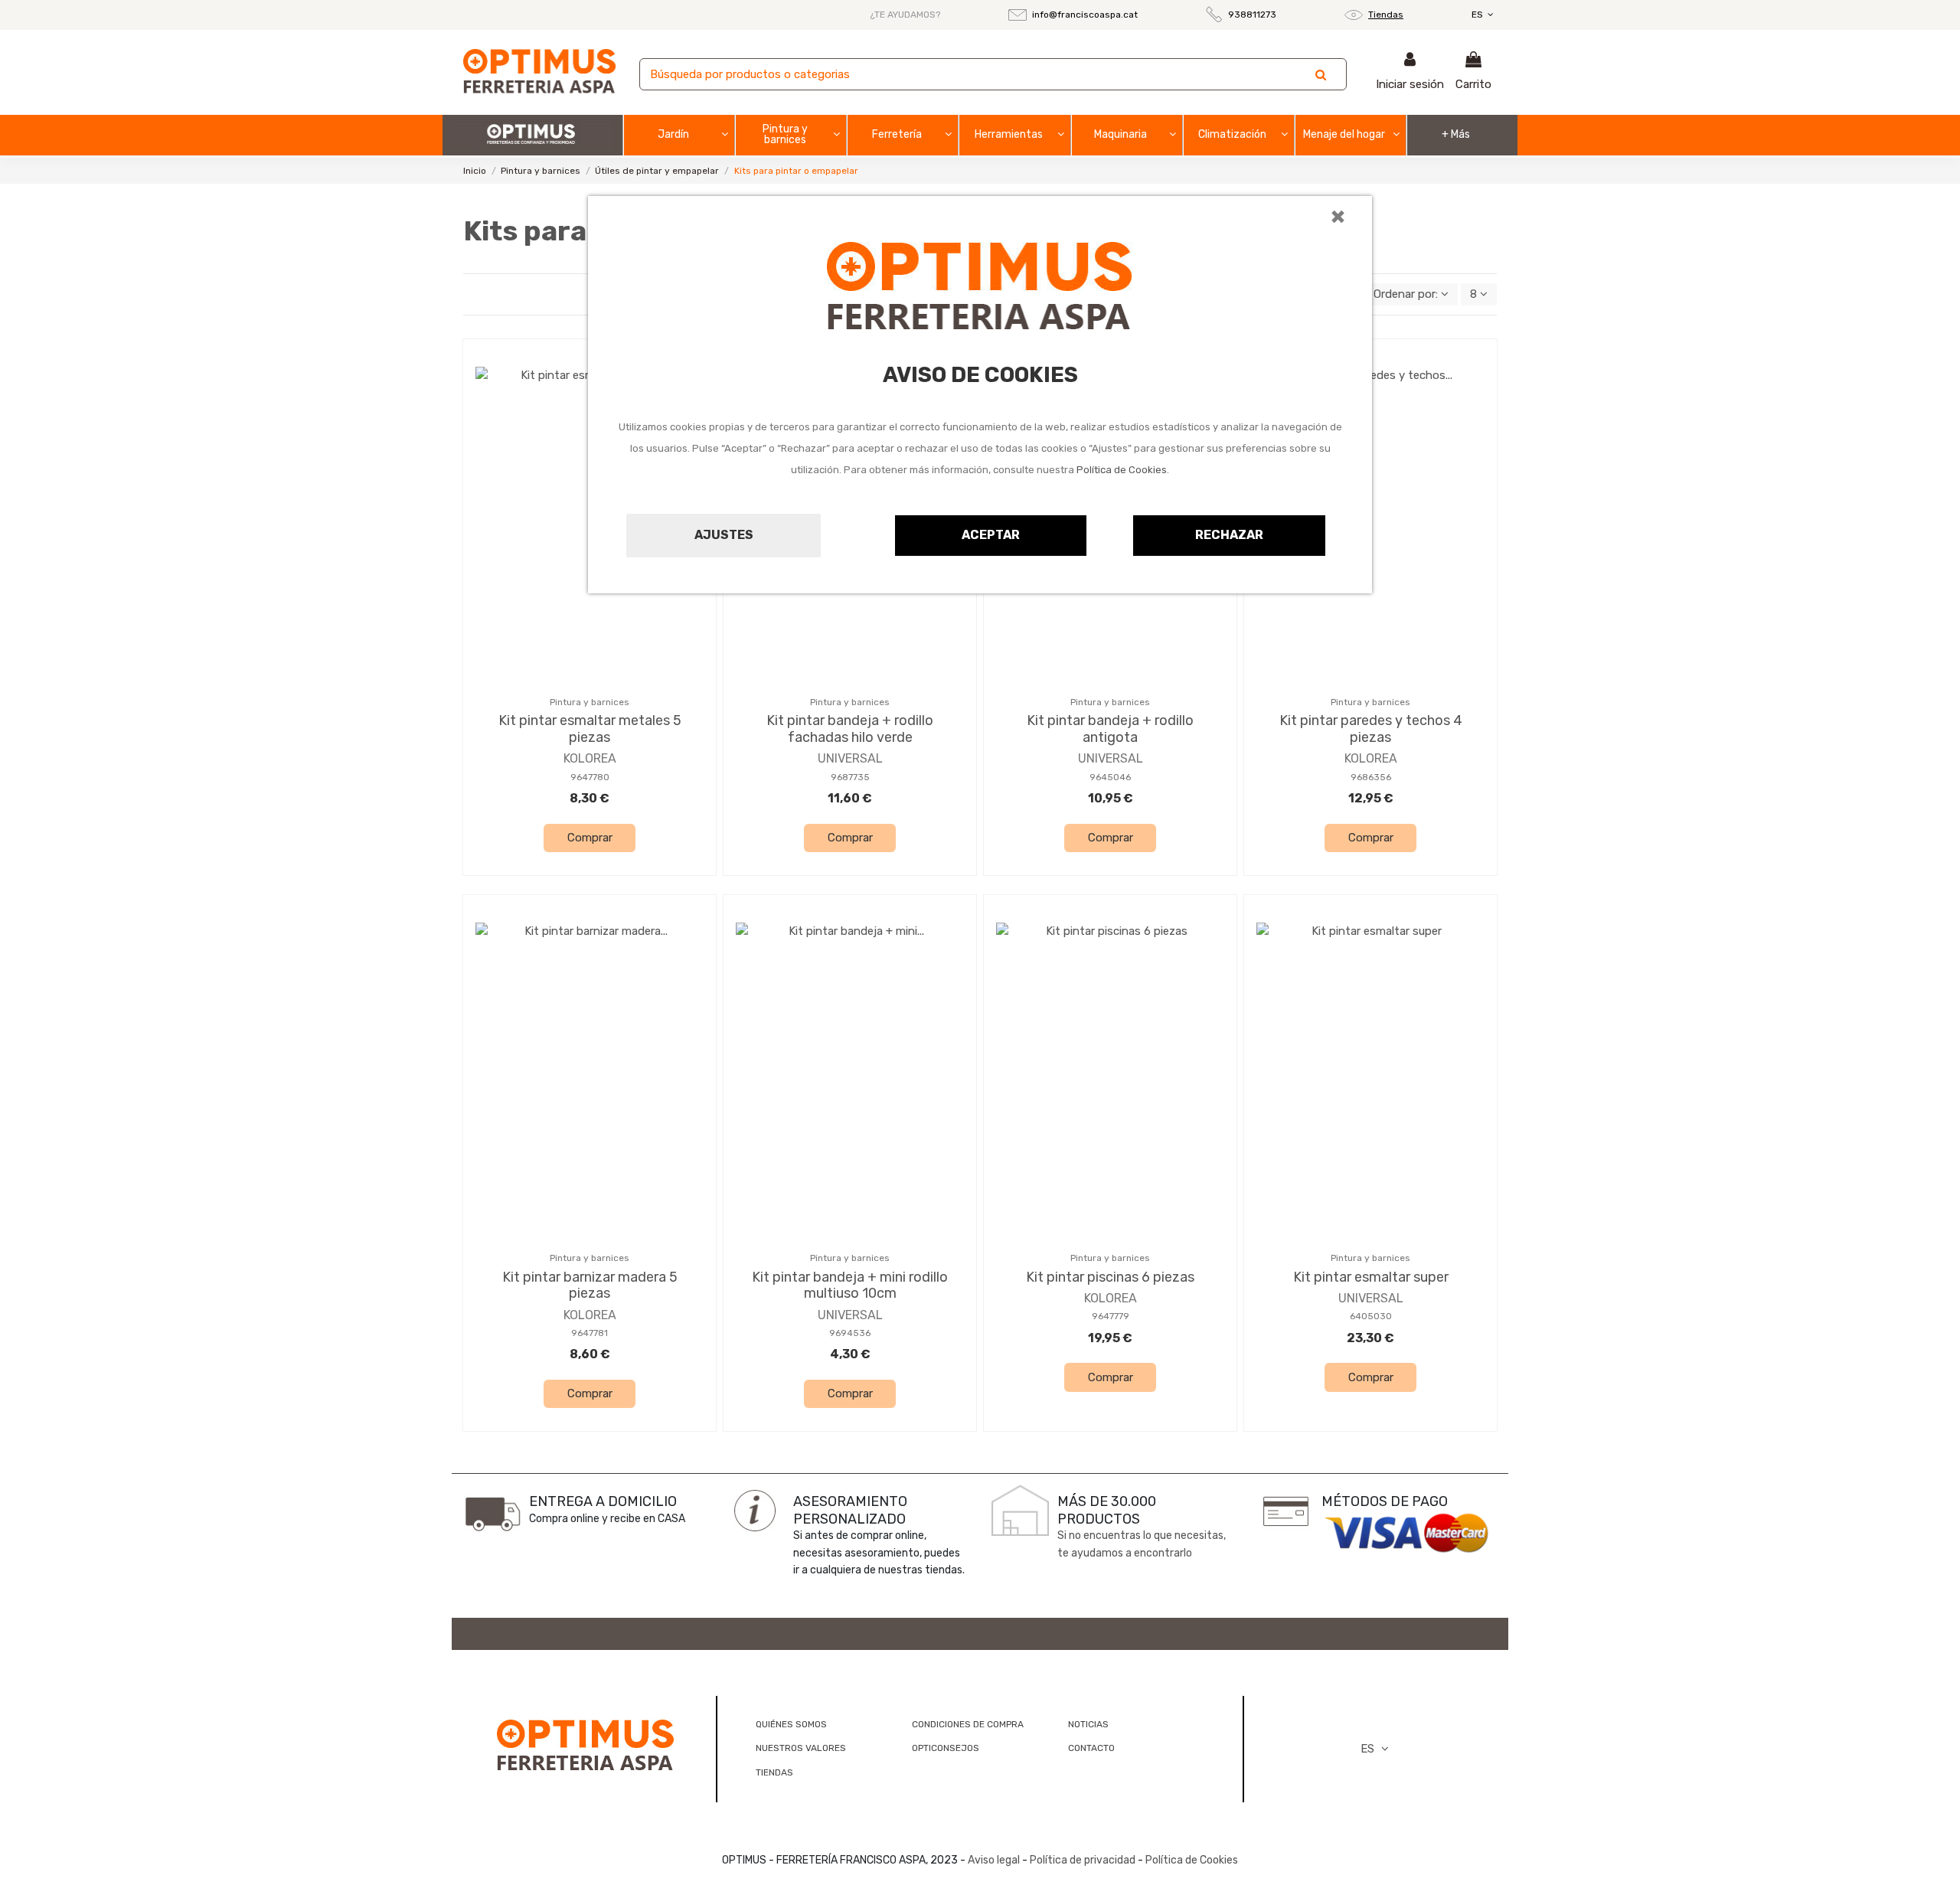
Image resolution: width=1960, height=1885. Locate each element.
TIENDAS (774, 1772)
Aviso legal (994, 1860)
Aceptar (991, 535)
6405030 (1371, 1316)
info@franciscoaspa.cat (1085, 15)
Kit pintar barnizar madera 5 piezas (590, 1286)
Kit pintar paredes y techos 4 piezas (1371, 729)
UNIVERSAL (850, 758)
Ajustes (724, 535)
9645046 (1110, 777)
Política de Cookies (1122, 470)
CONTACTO (1091, 1748)
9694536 (850, 1333)
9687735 (850, 777)
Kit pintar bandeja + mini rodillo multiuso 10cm (850, 1286)
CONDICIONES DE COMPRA (968, 1724)
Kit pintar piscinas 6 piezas (1110, 1277)
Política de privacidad (1083, 1860)
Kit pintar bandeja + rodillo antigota (1110, 729)
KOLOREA (590, 758)
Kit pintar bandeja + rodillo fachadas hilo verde (850, 729)
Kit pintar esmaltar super (1371, 1277)
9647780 (590, 777)
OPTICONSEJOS (946, 1748)
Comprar (590, 838)
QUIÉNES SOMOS (791, 1724)
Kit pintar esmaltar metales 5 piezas (590, 729)
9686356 (1371, 777)
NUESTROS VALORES (801, 1748)
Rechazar (1229, 535)
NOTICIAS (1088, 1724)
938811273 (1252, 15)
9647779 (1111, 1316)
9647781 (590, 1333)
